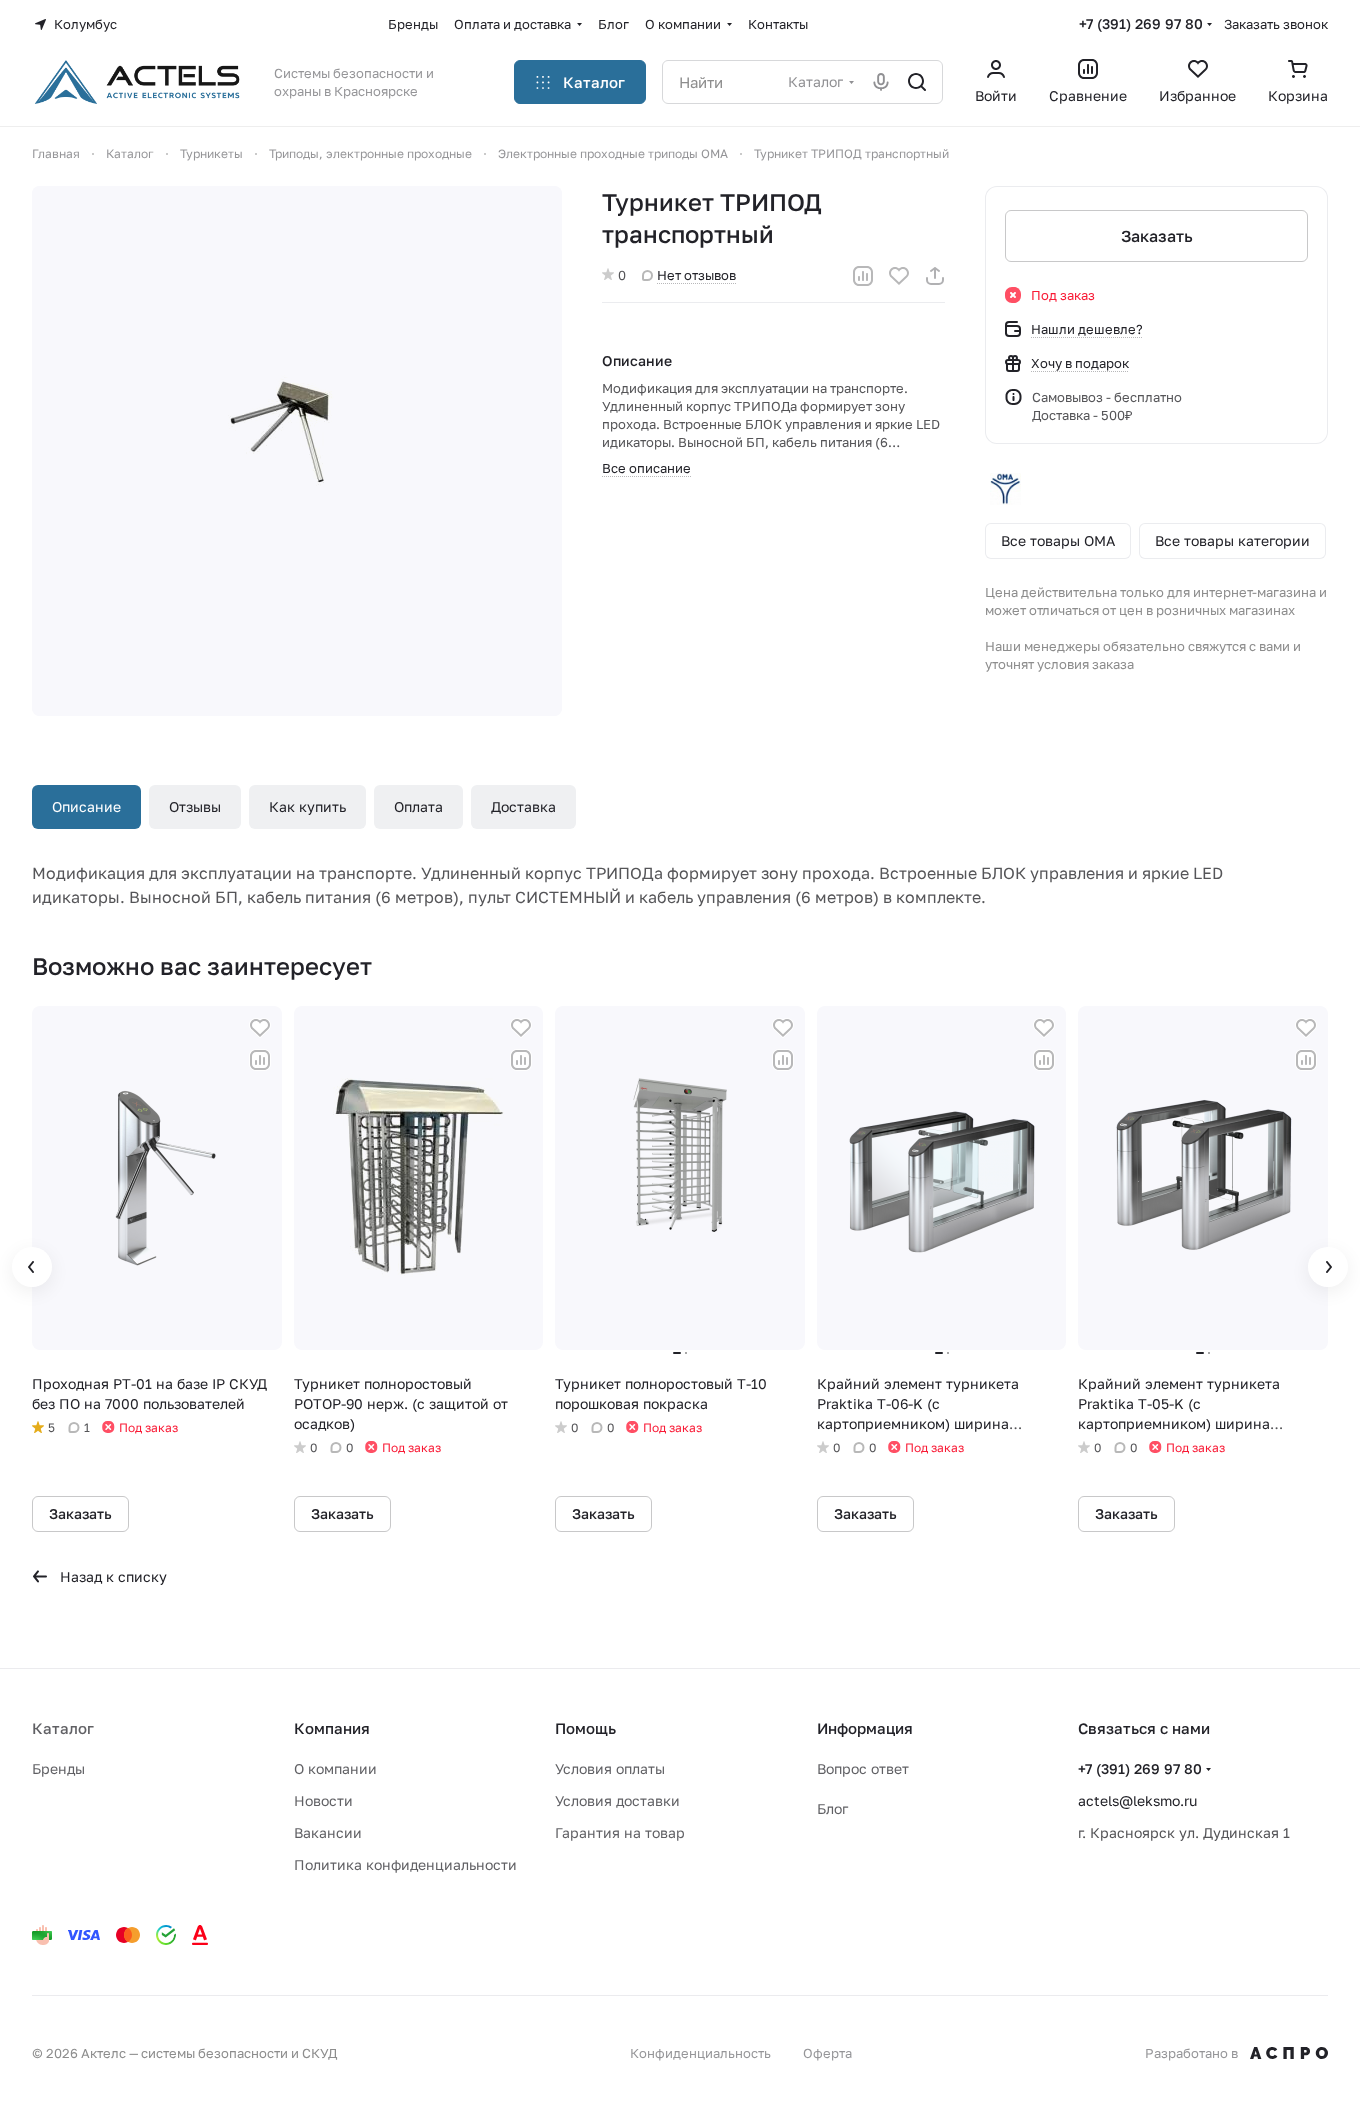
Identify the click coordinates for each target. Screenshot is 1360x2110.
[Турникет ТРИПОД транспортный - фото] (297, 451)
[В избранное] (899, 276)
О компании (335, 1768)
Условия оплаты (610, 1768)
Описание (86, 806)
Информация (865, 1728)
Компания (332, 1728)
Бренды (58, 1768)
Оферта (827, 2053)
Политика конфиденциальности (405, 1864)
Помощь (585, 1728)
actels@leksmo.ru (1137, 1800)
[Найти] (917, 82)
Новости (323, 1800)
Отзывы (195, 806)
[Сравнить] (863, 276)
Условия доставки (617, 1800)
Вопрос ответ (863, 1768)
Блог (832, 1808)
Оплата (418, 806)
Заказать (1157, 236)
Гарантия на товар (620, 1832)
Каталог (63, 1728)
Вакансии (328, 1832)
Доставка (523, 806)
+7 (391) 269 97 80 (1141, 23)
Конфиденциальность (700, 2053)
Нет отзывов (696, 275)
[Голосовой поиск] (881, 82)
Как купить (307, 806)
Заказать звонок (1276, 24)
